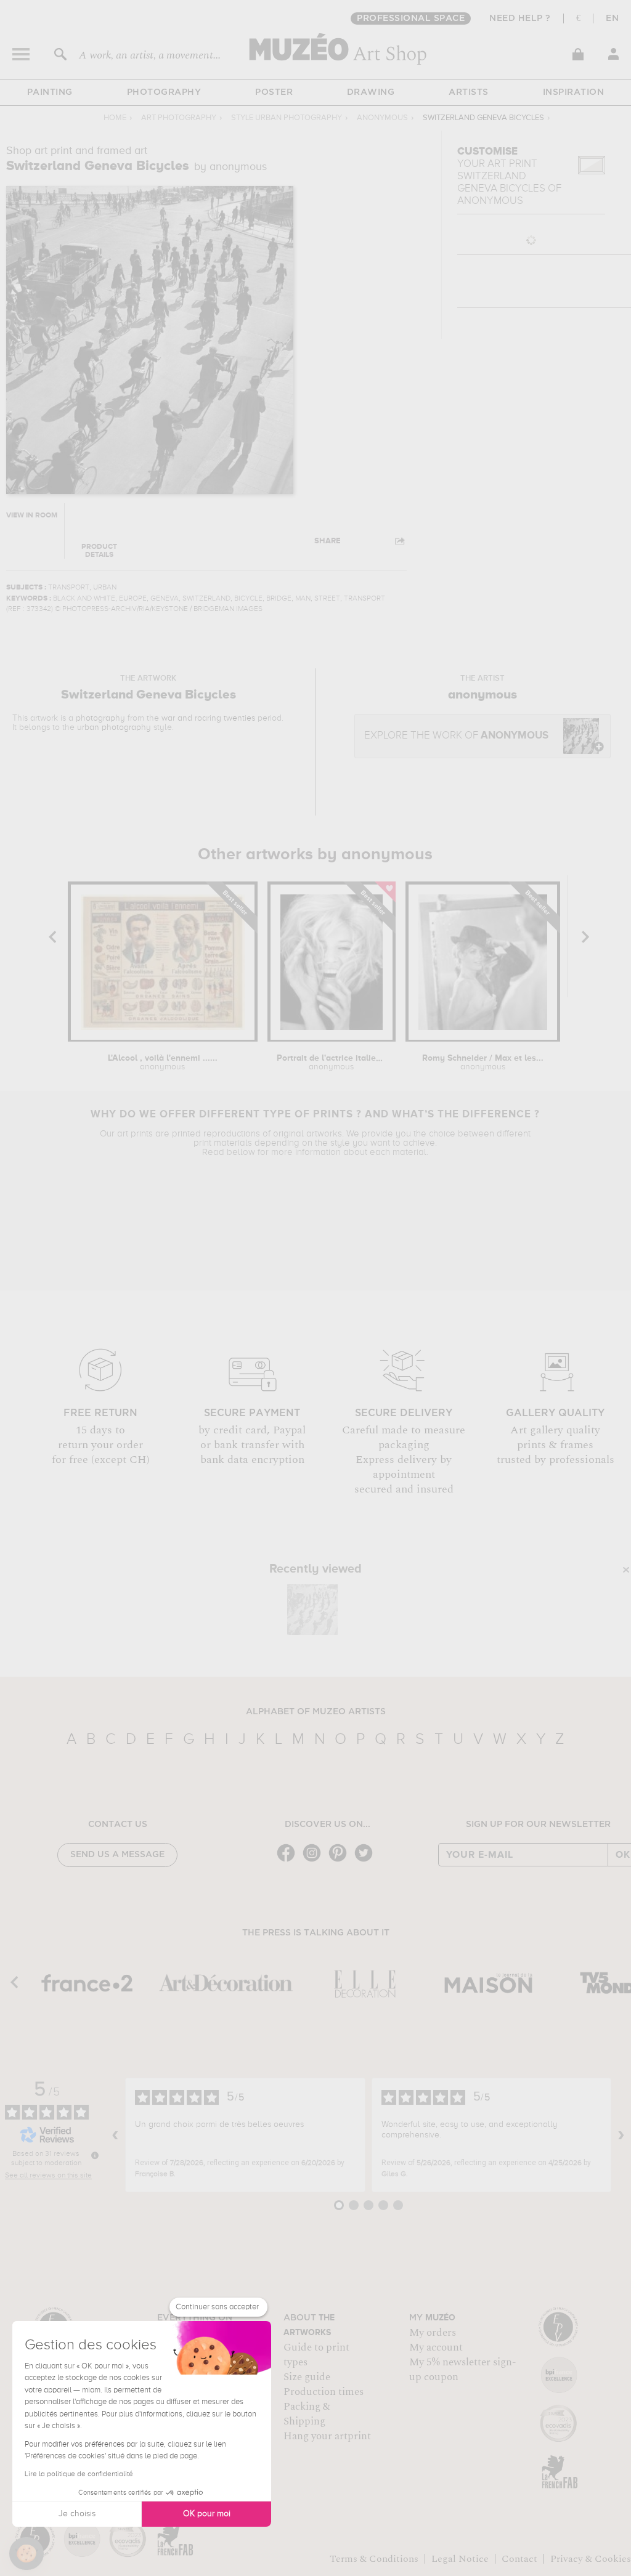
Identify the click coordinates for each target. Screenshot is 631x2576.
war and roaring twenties (208, 718)
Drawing (371, 92)
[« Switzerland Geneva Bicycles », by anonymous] (312, 1610)
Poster (274, 92)
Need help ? (520, 18)
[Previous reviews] (115, 2135)
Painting (50, 92)
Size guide (307, 2377)
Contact (519, 2559)
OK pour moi (207, 2514)
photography (100, 718)
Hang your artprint (327, 2436)
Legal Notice (460, 2559)
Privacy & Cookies (591, 2559)
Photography (164, 92)
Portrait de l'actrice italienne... (331, 1063)
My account (436, 2347)
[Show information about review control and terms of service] (95, 2155)
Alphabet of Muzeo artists (316, 1712)
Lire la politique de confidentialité (79, 2474)
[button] (26, 2554)
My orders (433, 2333)
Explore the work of (456, 736)
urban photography (114, 727)
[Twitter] (367, 1861)
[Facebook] (289, 1861)
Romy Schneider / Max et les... (483, 1063)
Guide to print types (316, 2355)
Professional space (411, 18)
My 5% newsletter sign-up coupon (462, 2370)
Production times (324, 2392)
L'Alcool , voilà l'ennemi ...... (163, 1063)
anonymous (382, 118)
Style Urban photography (287, 118)
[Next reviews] (621, 2135)
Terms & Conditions (374, 2559)
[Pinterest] (341, 1861)
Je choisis (77, 2514)
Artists (469, 92)
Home (115, 118)
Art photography (179, 118)
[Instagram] (315, 1861)
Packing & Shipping (307, 2414)
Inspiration (574, 92)
